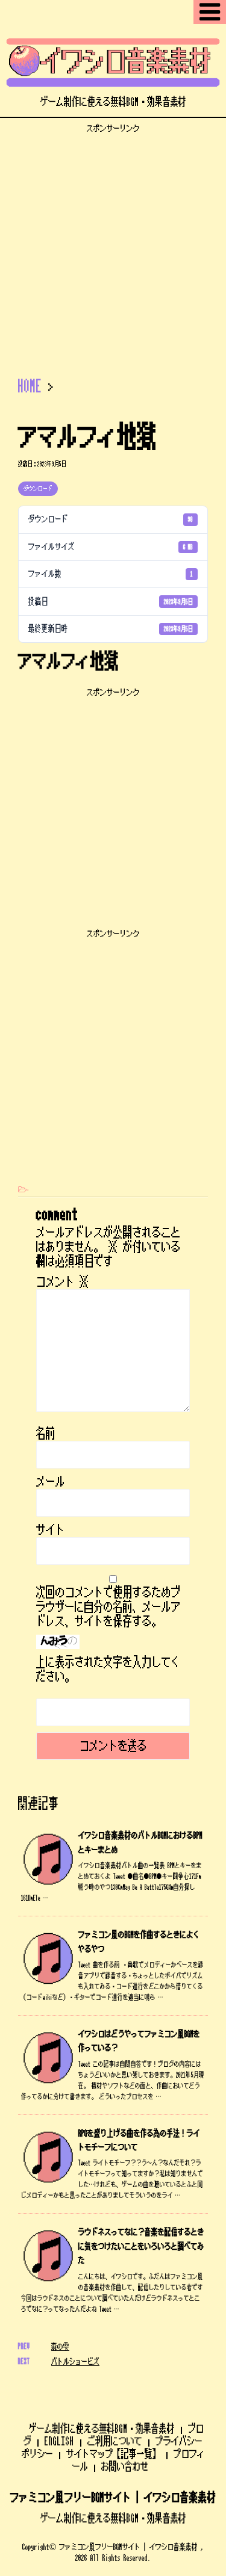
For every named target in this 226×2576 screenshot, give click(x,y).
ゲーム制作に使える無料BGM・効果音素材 (102, 2429)
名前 (46, 1434)
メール (51, 1482)
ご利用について (115, 2441)
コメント (63, 1282)
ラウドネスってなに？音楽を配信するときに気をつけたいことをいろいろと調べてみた (141, 2246)
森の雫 (60, 2346)
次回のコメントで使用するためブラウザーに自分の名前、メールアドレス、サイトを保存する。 (108, 1607)
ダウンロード (38, 489)
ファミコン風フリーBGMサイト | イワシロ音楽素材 (113, 2498)
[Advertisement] (113, 246)
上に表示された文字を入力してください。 (108, 1670)
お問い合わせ (125, 2466)
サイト (51, 1530)
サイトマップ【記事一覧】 (113, 2454)
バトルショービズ (75, 2361)
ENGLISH (59, 2441)
